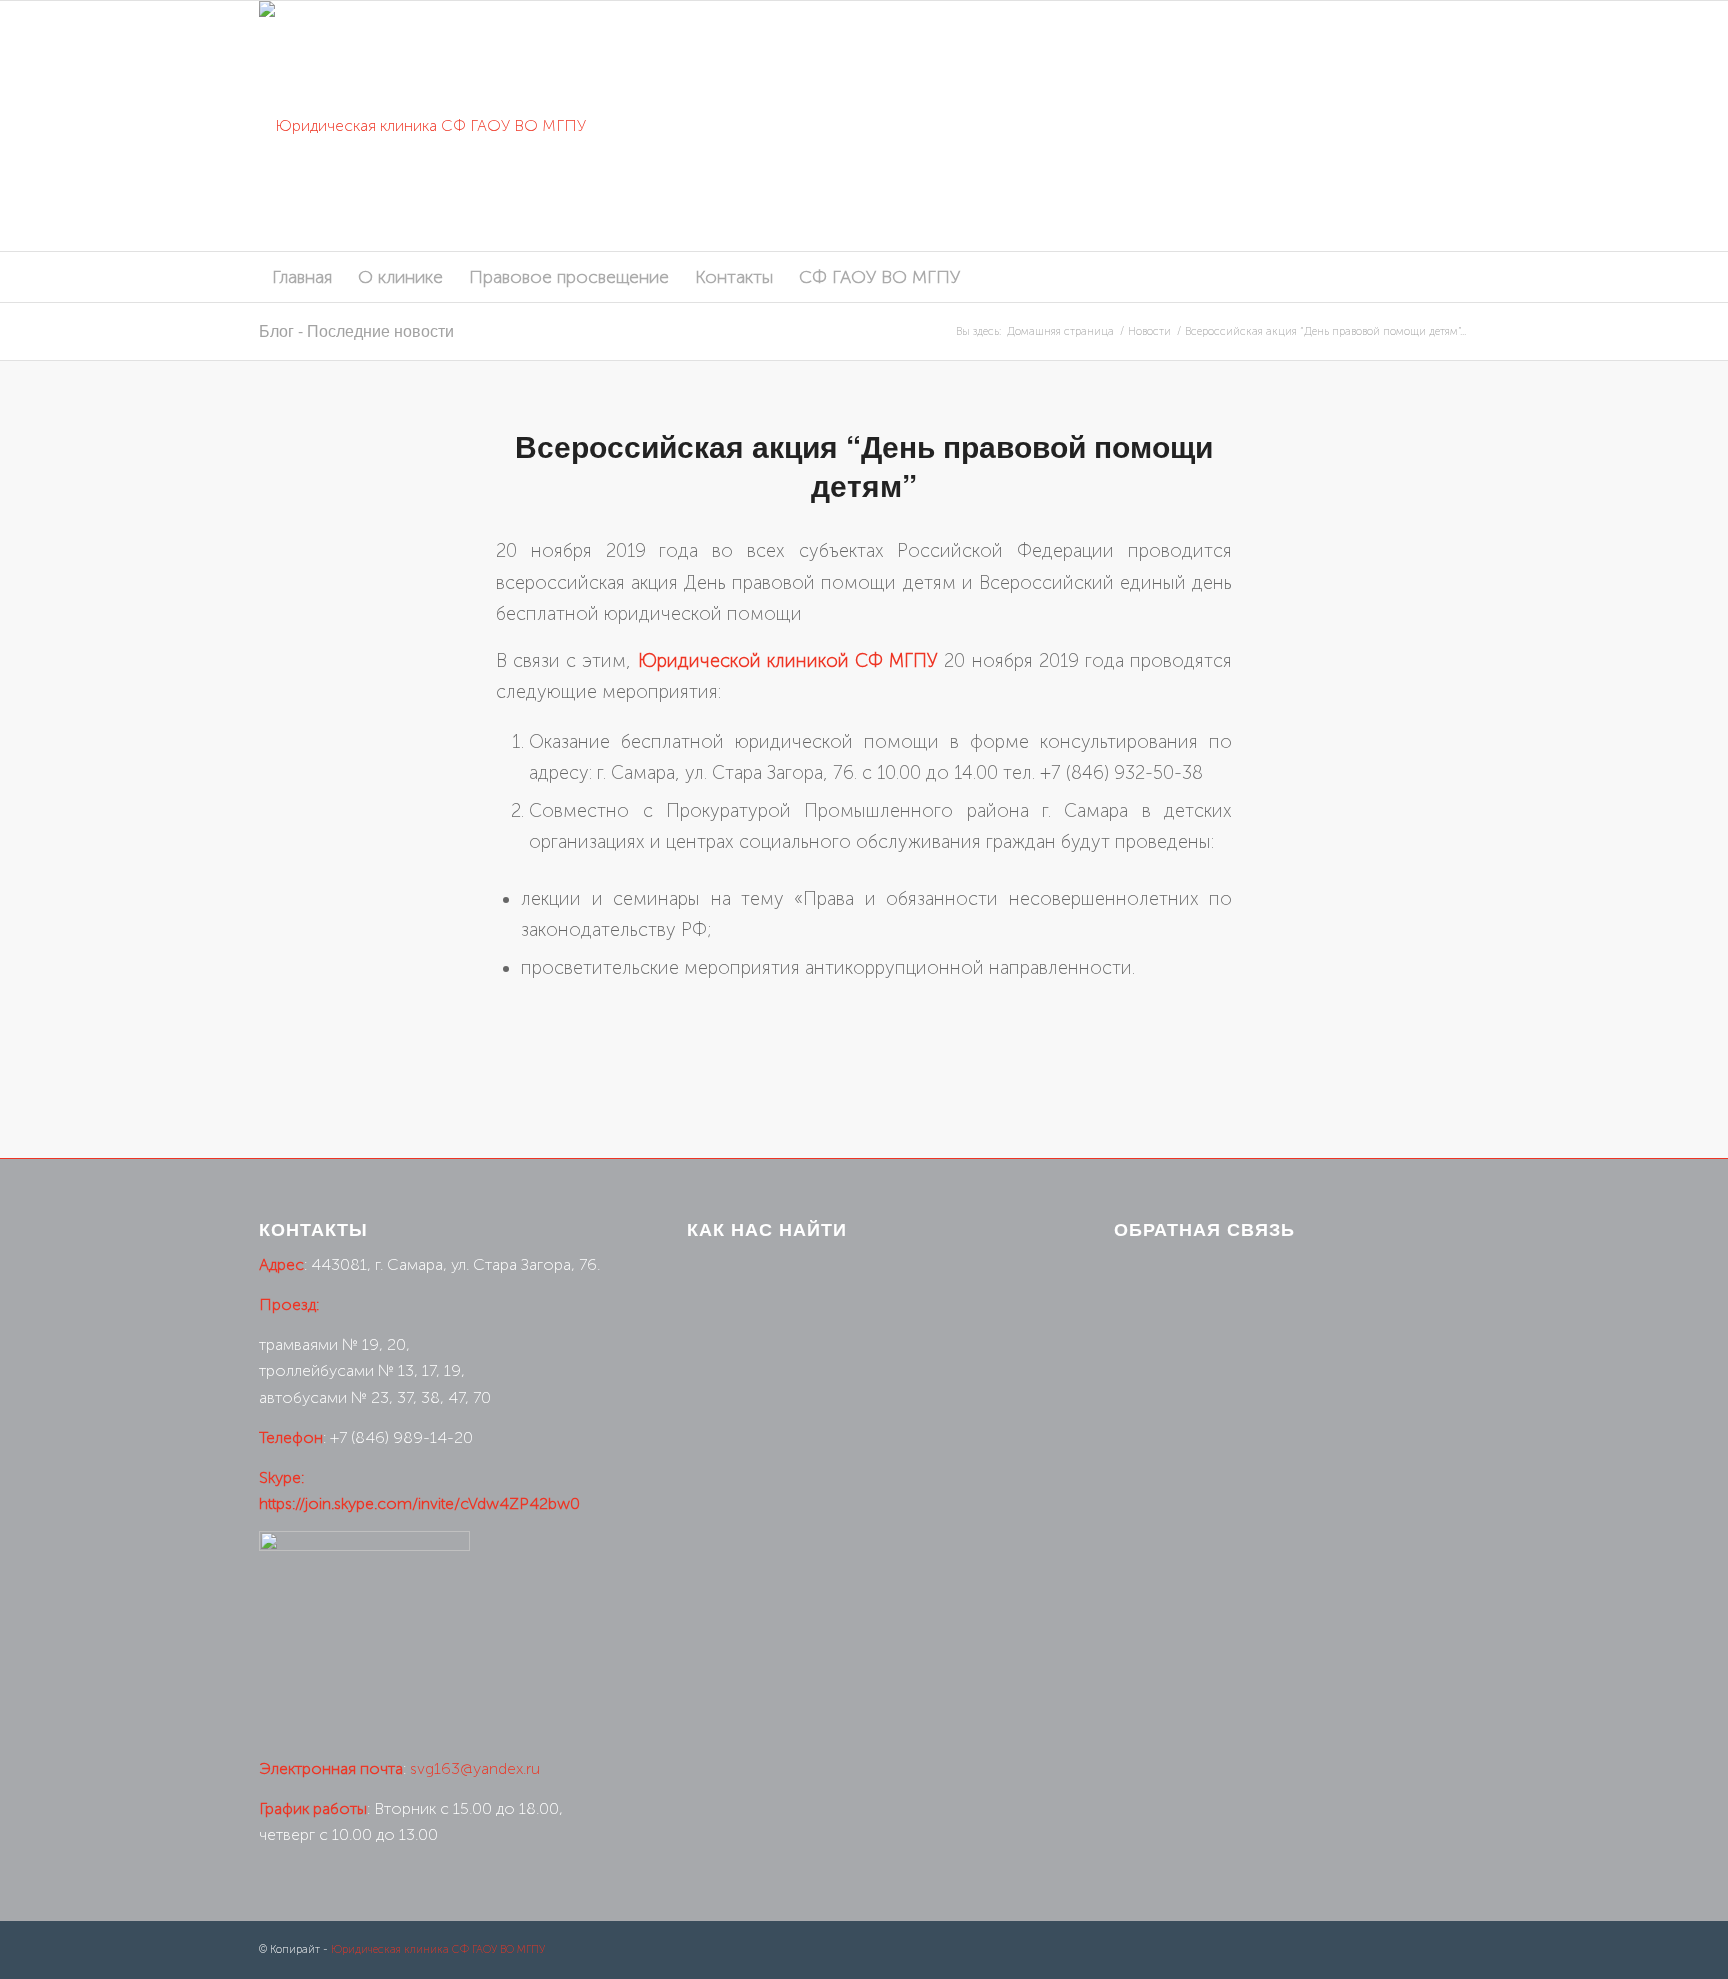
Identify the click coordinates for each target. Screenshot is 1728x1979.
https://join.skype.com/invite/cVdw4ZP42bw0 (419, 1503)
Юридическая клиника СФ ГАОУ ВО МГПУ (438, 1949)
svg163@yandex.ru (475, 1768)
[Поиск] (1455, 277)
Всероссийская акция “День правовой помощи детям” (864, 465)
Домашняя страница (1060, 331)
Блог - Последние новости (356, 330)
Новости (1149, 331)
